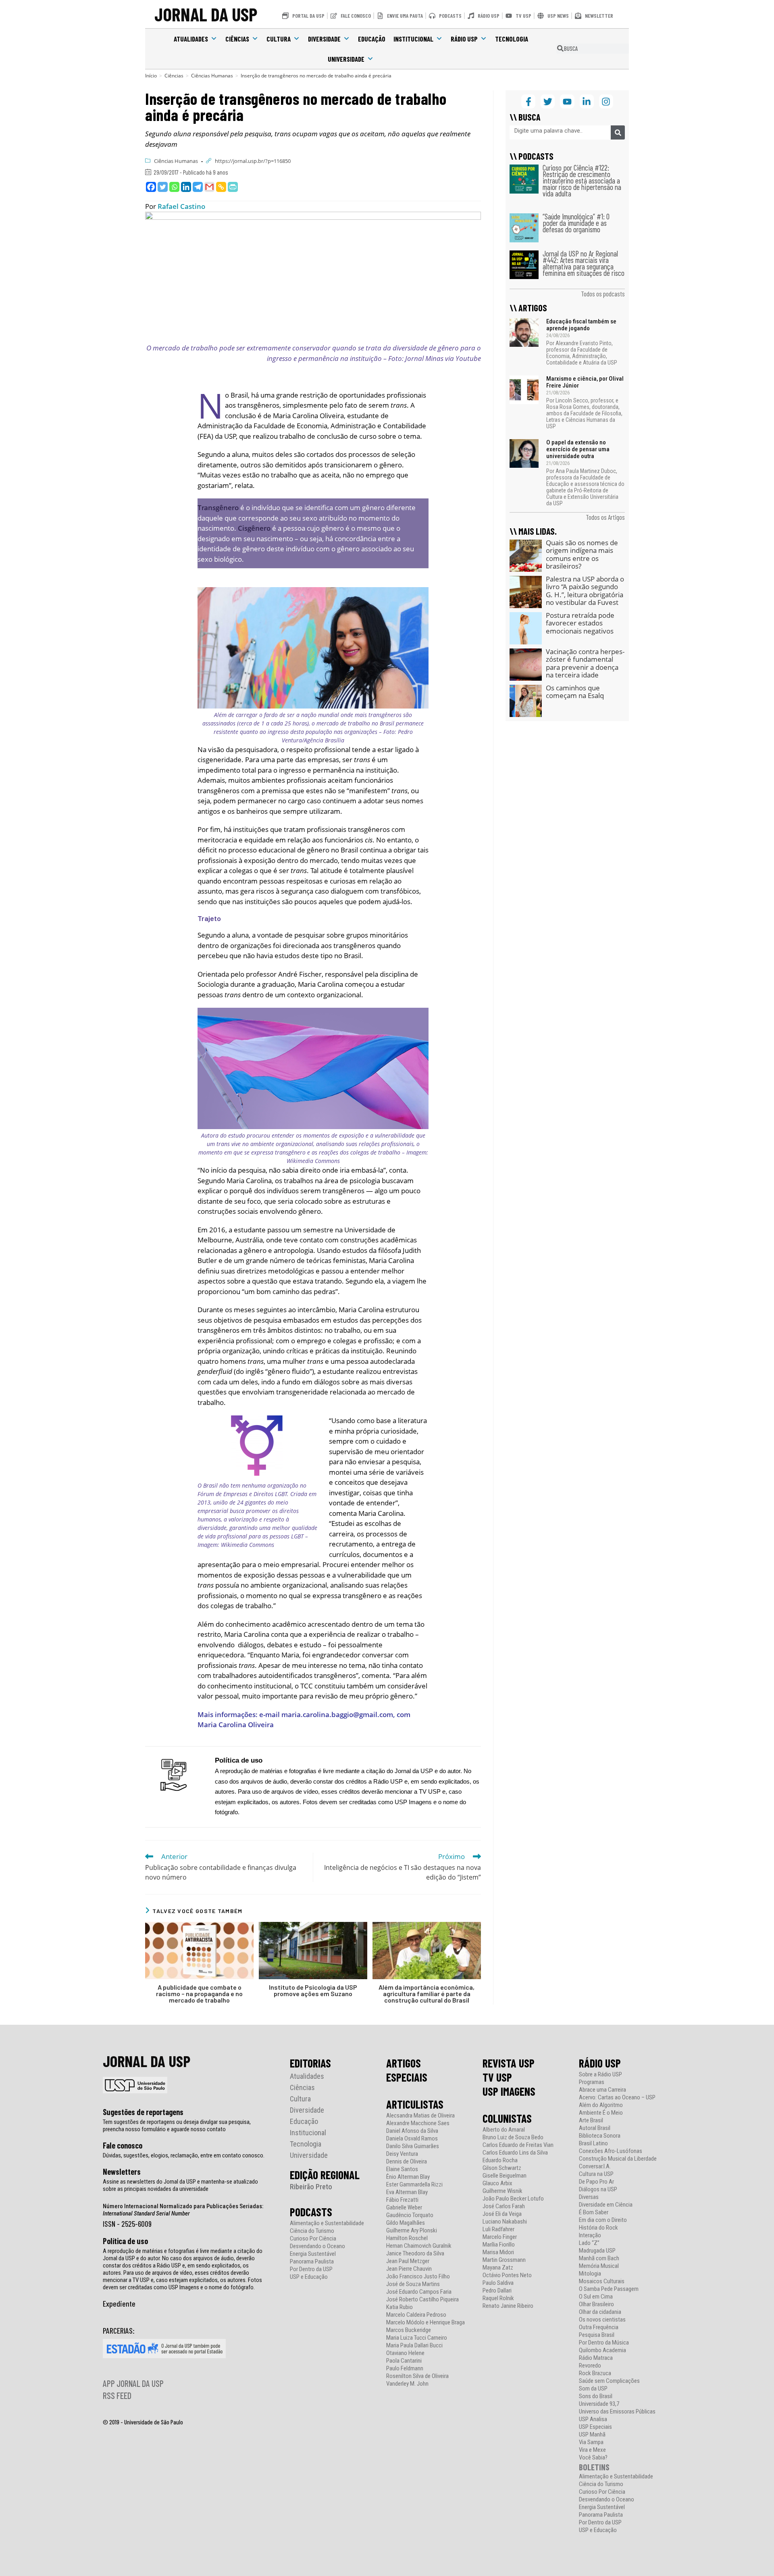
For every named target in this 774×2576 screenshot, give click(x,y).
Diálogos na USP (598, 2189)
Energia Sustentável (313, 2254)
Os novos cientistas (602, 2320)
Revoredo (590, 2366)
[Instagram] (606, 101)
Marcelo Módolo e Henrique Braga (425, 2323)
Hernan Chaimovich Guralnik (419, 2246)
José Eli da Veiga (502, 2214)
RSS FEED (117, 2395)
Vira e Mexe (592, 2450)
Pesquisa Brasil (597, 2335)
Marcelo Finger (500, 2237)
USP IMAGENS (509, 2091)
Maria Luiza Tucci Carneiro (417, 2338)
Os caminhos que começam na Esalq (575, 692)
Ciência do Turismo (312, 2231)
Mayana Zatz (498, 2268)
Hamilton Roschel (407, 2238)
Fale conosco (123, 2145)
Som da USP (593, 2389)
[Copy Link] (221, 187)
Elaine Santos (402, 2169)
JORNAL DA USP (206, 14)
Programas (592, 2082)
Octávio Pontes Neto (507, 2275)
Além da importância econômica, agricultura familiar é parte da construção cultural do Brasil (427, 1994)
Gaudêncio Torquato (410, 2215)
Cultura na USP (596, 2174)
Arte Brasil (591, 2121)
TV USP (497, 2077)
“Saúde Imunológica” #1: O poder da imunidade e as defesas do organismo (576, 223)
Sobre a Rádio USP (600, 2075)
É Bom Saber (594, 2212)
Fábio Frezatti (402, 2200)
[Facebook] (151, 187)
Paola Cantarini (404, 2361)
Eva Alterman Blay (407, 2192)
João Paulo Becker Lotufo (513, 2199)
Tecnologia (512, 39)
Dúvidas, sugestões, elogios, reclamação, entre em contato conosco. (184, 2155)
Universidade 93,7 (599, 2404)
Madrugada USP (597, 2251)
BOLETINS (594, 2467)
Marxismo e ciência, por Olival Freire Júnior (585, 382)
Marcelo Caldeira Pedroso (416, 2315)
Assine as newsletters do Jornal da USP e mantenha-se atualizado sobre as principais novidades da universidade (180, 2185)
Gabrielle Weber (404, 2208)
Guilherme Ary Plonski (412, 2231)
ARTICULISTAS (415, 2104)
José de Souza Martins (413, 2284)
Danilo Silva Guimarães (413, 2146)
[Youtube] (567, 101)
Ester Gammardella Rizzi (414, 2185)
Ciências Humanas (176, 161)
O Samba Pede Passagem (609, 2289)
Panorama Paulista (312, 2262)
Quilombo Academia (602, 2350)
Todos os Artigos (605, 517)
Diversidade (324, 39)
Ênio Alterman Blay (408, 2177)
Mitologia (590, 2274)
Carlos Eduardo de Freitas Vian (518, 2145)
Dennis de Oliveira (407, 2162)
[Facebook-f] (528, 101)
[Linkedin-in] (587, 101)
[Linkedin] (186, 187)
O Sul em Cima (596, 2297)
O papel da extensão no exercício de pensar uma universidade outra (578, 449)
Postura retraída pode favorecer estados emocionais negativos (580, 623)
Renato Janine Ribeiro (508, 2306)
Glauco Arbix (497, 2183)
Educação (372, 39)
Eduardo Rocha (500, 2160)
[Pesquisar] (618, 132)
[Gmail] (209, 187)
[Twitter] (163, 187)
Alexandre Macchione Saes (418, 2123)
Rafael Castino (181, 206)
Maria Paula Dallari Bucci (414, 2346)
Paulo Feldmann (405, 2369)
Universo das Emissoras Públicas (617, 2412)
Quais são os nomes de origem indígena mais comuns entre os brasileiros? (582, 554)
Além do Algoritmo (601, 2105)
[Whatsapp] (174, 187)
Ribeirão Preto (311, 2187)
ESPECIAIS (407, 2077)
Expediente (119, 2303)
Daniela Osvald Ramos (412, 2139)
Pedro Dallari (497, 2291)
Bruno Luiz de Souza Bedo (513, 2137)
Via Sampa (591, 2442)
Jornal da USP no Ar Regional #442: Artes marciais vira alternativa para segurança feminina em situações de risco (584, 263)
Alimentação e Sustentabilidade (327, 2223)
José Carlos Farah (504, 2206)
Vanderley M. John (407, 2384)
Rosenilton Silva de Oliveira (417, 2376)
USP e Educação (309, 2277)
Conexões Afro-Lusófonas (611, 2151)
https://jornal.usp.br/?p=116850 (253, 161)
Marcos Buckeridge (409, 2330)
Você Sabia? (593, 2458)
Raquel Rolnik (498, 2298)
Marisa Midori (498, 2252)
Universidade (346, 59)
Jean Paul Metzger (408, 2261)
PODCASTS (311, 2212)
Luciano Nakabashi (505, 2222)
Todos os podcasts (603, 294)
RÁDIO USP (600, 2063)
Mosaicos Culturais (602, 2281)
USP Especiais (595, 2427)
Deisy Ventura (402, 2154)
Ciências (237, 39)
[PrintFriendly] (233, 187)
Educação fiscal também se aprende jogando (581, 325)
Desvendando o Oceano (317, 2246)
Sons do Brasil (596, 2396)
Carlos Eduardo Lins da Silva (515, 2153)
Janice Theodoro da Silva (415, 2254)
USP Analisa (593, 2419)
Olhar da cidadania (600, 2312)
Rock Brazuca (595, 2373)
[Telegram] (198, 187)
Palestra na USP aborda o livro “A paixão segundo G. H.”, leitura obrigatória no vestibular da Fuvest (585, 591)
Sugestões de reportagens (143, 2112)
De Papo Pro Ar (596, 2182)
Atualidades (191, 39)
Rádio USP (464, 39)
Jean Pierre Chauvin (409, 2269)
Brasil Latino (593, 2144)
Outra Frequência (599, 2327)
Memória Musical (599, 2266)
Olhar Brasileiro (596, 2304)
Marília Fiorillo (499, 2245)
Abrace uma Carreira (602, 2090)
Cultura (279, 39)
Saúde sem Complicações (609, 2381)
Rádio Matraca (596, 2358)
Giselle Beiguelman (505, 2176)
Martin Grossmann (504, 2260)
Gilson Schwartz (502, 2168)
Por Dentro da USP (311, 2269)
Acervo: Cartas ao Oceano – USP (617, 2098)
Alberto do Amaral (504, 2130)
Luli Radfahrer (498, 2229)
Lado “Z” (589, 2243)
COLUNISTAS (507, 2118)
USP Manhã (592, 2435)
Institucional (413, 39)
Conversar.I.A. (595, 2166)
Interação (590, 2235)
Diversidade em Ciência (606, 2205)
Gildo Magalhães (406, 2223)
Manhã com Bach (599, 2258)
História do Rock (598, 2228)
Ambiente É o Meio (601, 2113)
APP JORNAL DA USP (133, 2383)
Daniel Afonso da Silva (412, 2131)
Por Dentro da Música (604, 2343)
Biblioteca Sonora (600, 2136)
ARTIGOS (404, 2063)
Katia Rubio (399, 2307)
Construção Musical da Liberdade (618, 2159)
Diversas (589, 2197)
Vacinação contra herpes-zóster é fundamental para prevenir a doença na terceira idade (585, 663)
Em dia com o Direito (603, 2220)
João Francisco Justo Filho (418, 2277)
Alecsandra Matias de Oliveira (420, 2116)
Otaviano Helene (405, 2353)
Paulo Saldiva (498, 2283)
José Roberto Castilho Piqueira (422, 2300)
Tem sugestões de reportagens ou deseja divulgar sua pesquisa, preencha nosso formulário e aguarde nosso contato (177, 2126)
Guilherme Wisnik (502, 2191)
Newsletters (122, 2172)
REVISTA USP (509, 2063)
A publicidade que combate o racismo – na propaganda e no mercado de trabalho (199, 1994)
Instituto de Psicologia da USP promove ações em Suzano (313, 1990)
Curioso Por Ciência (313, 2239)
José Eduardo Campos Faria (419, 2292)
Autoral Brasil (595, 2128)
